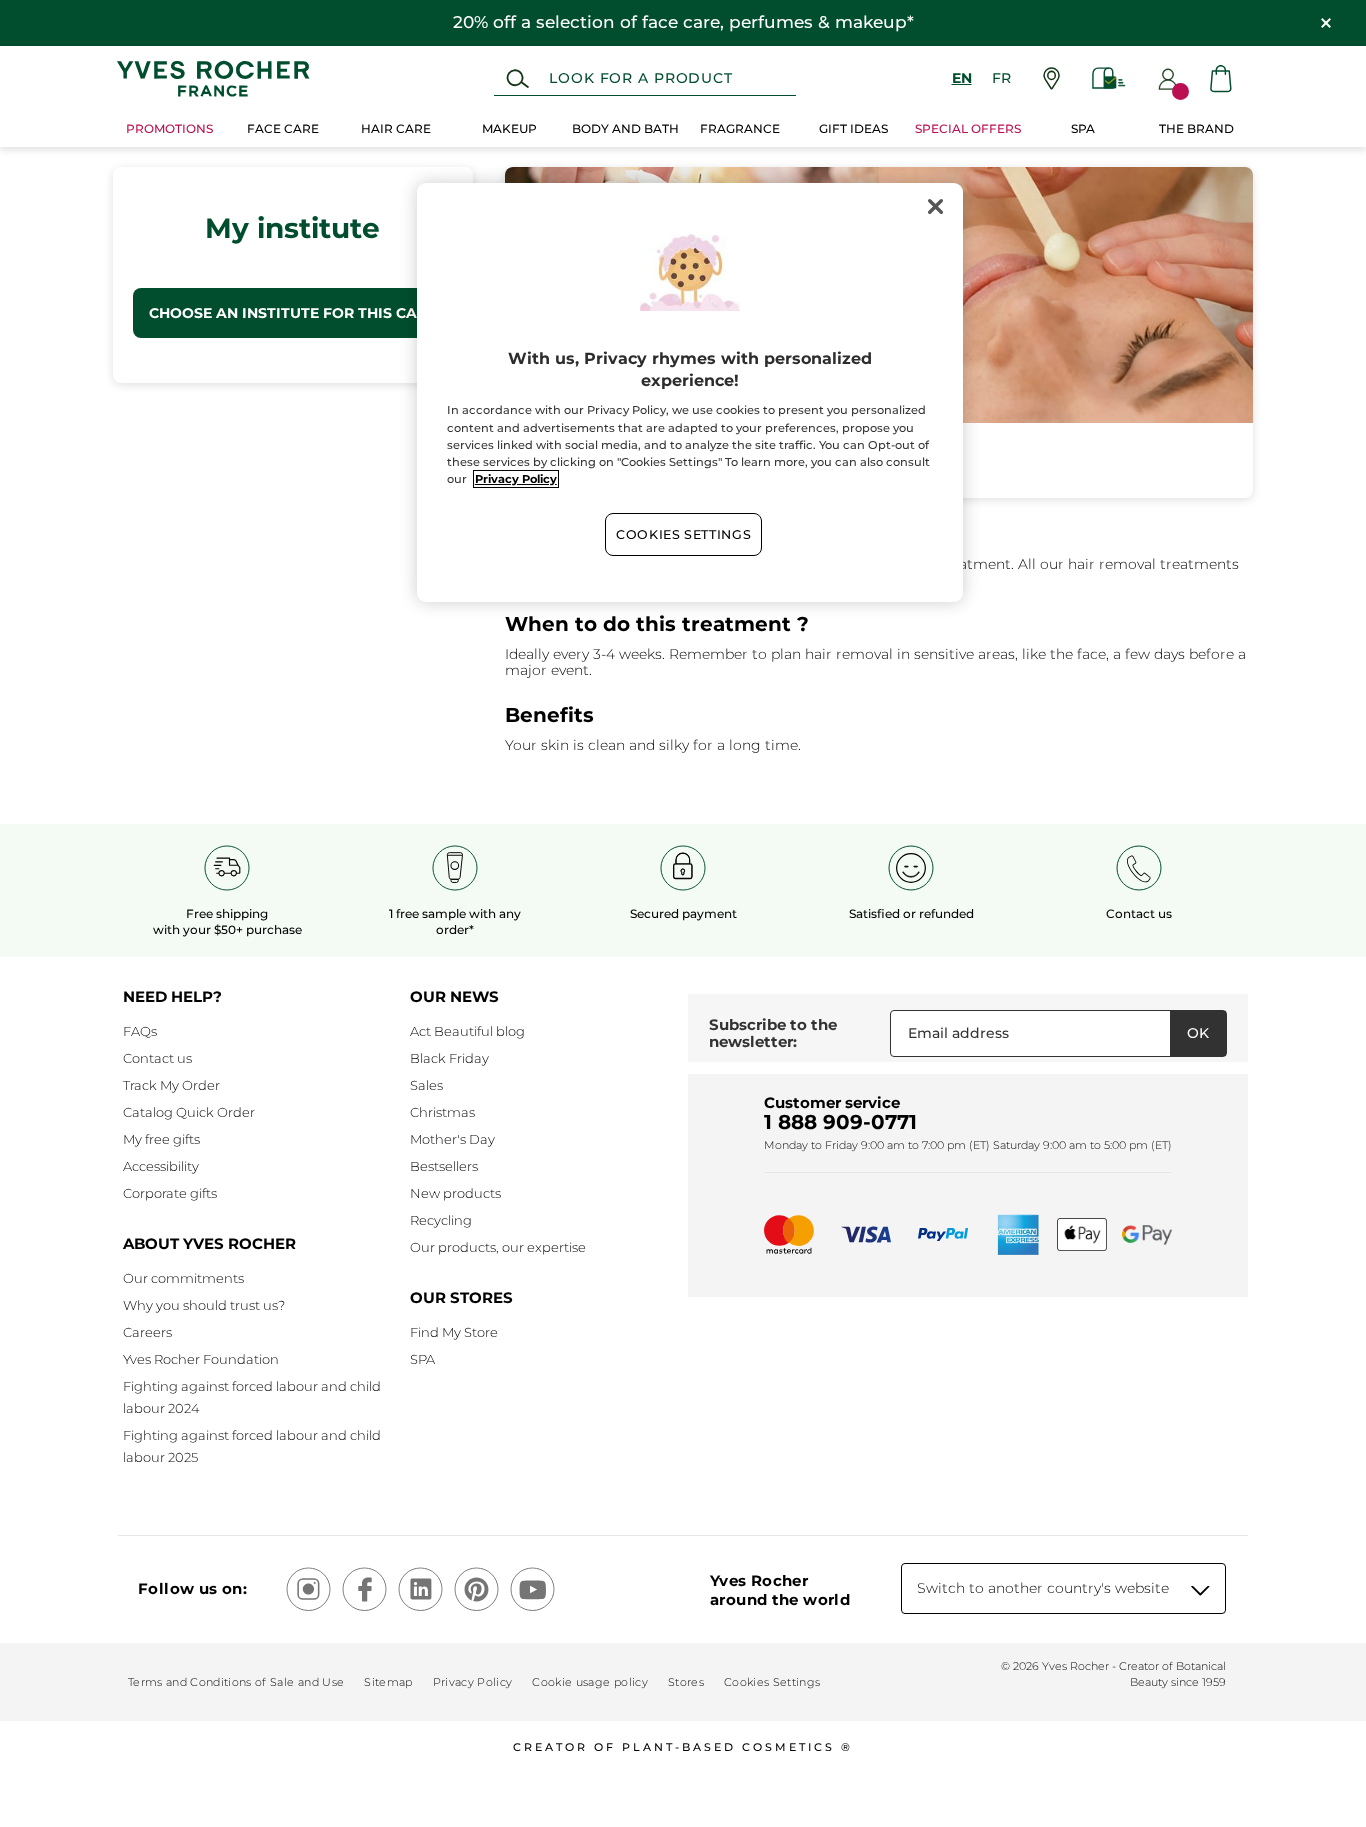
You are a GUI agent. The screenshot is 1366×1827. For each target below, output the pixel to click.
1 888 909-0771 (840, 1122)
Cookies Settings (683, 534)
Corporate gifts (170, 1193)
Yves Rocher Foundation (201, 1359)
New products (455, 1193)
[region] (690, 393)
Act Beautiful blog (467, 1031)
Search (517, 79)
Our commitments (183, 1278)
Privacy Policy (473, 1682)
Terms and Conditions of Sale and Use (236, 1682)
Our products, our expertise (498, 1247)
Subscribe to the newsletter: (773, 1033)
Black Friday (449, 1058)
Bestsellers (444, 1166)
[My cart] (1221, 78)
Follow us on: (192, 1588)
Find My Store (454, 1332)
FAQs (140, 1031)
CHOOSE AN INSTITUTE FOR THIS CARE (292, 313)
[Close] (935, 207)
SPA (422, 1359)
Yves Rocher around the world (780, 1590)
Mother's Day (452, 1139)
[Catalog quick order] (1109, 78)
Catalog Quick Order (189, 1112)
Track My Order (171, 1085)
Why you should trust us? (204, 1305)
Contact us (157, 1058)
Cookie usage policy (589, 1682)
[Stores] (1051, 78)
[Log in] (1168, 79)
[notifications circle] (1180, 91)
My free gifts (161, 1139)
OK (1198, 1033)
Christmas (442, 1112)
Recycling (441, 1220)
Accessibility (161, 1166)
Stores (686, 1682)
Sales (426, 1085)
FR (1001, 78)
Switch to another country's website (1043, 1588)
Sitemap (388, 1682)
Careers (147, 1332)
